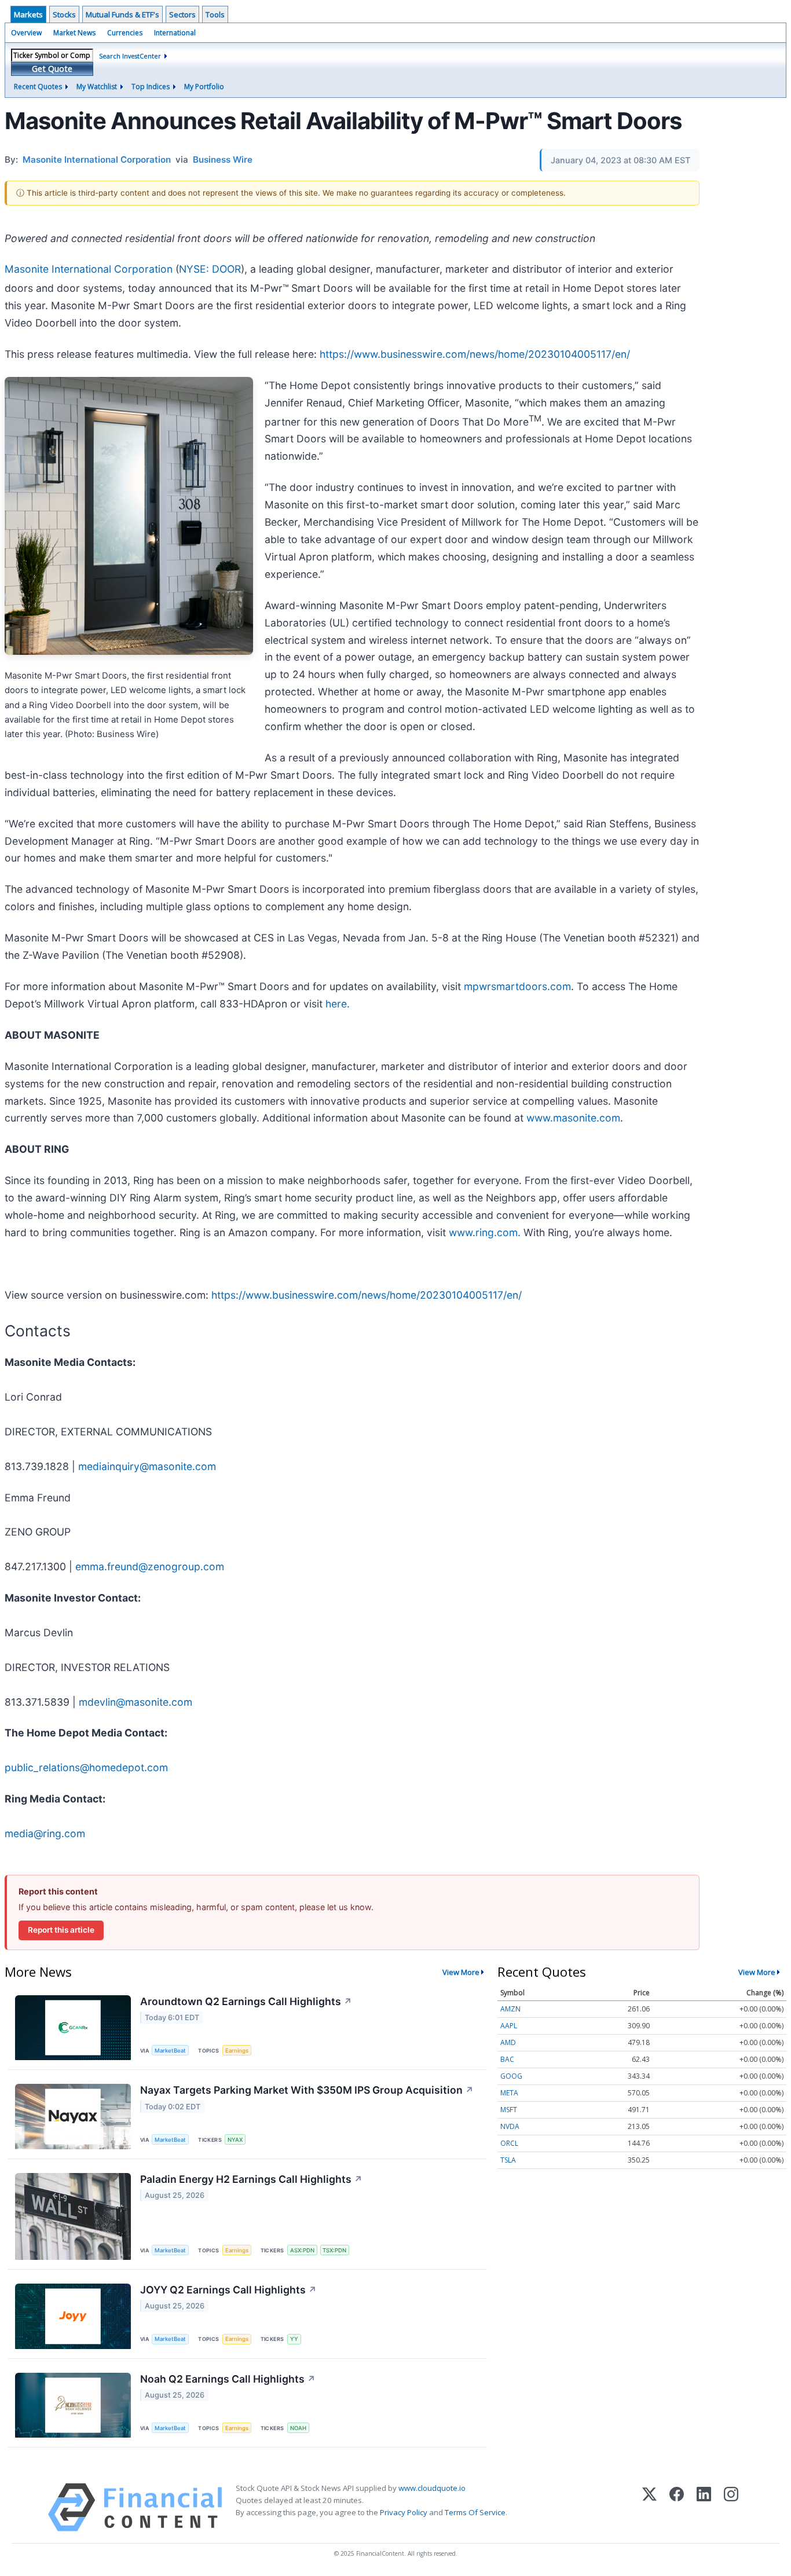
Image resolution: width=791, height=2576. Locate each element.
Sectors (182, 14)
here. (338, 1004)
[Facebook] (677, 2507)
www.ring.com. (485, 1232)
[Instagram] (731, 2507)
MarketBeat (170, 2051)
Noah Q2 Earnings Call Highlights (228, 2379)
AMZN (510, 2009)
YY (294, 2339)
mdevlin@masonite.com (136, 1702)
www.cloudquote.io (432, 2488)
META (509, 2093)
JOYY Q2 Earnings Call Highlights (228, 2290)
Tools (215, 14)
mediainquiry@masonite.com (147, 1466)
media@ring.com (45, 1833)
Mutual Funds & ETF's (122, 14)
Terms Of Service (475, 2512)
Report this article (61, 1930)
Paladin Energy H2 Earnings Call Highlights (251, 2179)
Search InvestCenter (130, 56)
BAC (507, 2059)
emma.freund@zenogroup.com (150, 1567)
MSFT (509, 2110)
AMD (508, 2042)
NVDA (510, 2126)
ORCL (509, 2143)
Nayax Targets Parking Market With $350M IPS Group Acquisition (307, 2090)
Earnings (237, 2051)
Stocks (64, 14)
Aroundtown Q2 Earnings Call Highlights (246, 2001)
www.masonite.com (573, 1118)
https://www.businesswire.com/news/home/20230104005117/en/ (475, 354)
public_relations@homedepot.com (86, 1767)
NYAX (235, 2140)
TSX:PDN (334, 2250)
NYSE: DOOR (210, 269)
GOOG (511, 2076)
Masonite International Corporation (89, 269)
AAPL (509, 2026)
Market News (74, 33)
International (175, 33)
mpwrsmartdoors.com (517, 986)
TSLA (508, 2160)
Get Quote (52, 69)
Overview (26, 33)
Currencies (125, 33)
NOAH (298, 2428)
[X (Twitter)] (649, 2507)
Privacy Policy (404, 2512)
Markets (28, 14)
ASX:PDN (302, 2250)
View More (461, 1972)
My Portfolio (204, 87)
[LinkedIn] (704, 2507)
